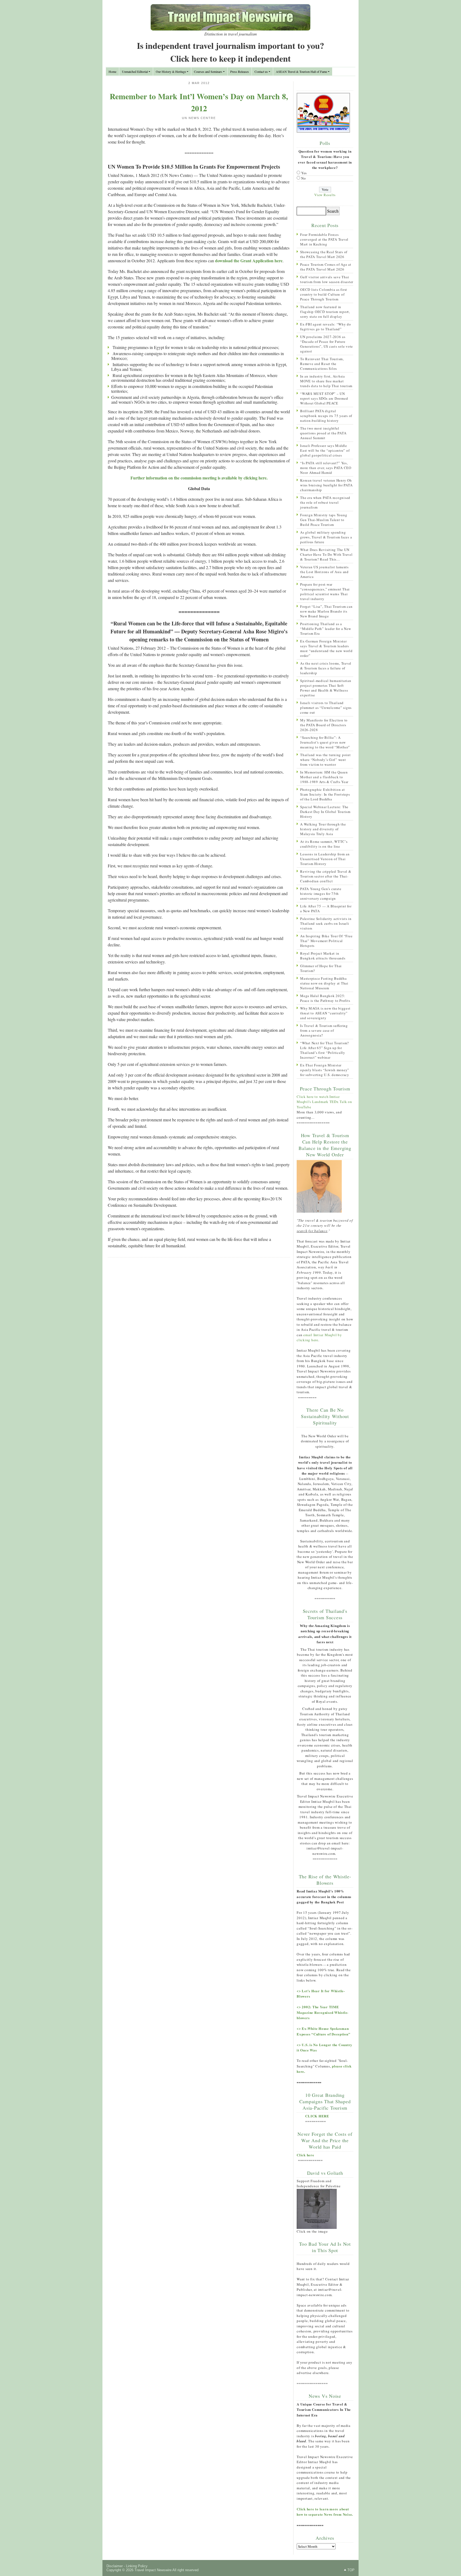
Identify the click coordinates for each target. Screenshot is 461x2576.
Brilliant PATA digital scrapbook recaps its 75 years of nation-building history (326, 416)
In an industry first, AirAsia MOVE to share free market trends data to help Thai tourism (326, 381)
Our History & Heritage (171, 72)
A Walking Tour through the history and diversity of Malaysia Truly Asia (323, 829)
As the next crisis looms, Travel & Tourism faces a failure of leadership (326, 668)
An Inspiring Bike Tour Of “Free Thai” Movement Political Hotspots (326, 941)
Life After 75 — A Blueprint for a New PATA (326, 908)
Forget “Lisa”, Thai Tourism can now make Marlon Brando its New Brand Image (326, 611)
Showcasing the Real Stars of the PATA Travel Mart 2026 (324, 254)
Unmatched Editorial (135, 72)
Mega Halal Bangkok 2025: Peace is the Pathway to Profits (325, 998)
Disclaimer (115, 2566)
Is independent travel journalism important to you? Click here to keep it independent (230, 52)
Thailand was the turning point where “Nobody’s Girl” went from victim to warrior (325, 760)
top (351, 2570)
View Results (325, 195)
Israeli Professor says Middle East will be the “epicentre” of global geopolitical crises (325, 450)
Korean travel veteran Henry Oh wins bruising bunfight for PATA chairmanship (326, 485)
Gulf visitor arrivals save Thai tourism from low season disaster (327, 279)
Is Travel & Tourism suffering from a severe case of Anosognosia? (324, 1030)
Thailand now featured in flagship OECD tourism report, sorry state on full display (325, 312)
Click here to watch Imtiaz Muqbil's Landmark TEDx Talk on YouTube (324, 1102)
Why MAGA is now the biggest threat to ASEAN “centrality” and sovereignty (325, 1013)
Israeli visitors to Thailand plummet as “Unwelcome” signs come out (326, 708)
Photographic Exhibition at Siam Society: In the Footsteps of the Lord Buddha (325, 794)
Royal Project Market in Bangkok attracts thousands (323, 956)
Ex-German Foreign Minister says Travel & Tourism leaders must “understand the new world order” (326, 648)
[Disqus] (199, 1331)
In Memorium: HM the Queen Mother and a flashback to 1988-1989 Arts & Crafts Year (324, 777)
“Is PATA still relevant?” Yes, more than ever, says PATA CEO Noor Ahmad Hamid (326, 468)
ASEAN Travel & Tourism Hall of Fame (301, 72)
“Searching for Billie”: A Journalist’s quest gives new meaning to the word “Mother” (325, 742)
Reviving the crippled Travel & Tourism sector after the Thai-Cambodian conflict (326, 876)
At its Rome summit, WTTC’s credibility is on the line (324, 844)
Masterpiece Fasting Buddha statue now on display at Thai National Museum (324, 983)
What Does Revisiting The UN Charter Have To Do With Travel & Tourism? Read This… (326, 554)
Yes (304, 173)
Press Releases (240, 72)
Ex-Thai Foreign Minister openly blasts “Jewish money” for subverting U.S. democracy (325, 1070)
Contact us (261, 72)
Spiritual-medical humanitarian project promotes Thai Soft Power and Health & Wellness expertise (326, 688)
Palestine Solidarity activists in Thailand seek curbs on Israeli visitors (326, 923)
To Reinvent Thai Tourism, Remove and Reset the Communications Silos (322, 364)
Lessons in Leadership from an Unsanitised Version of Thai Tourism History (325, 859)
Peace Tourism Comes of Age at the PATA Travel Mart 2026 (326, 267)
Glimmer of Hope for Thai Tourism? (321, 968)
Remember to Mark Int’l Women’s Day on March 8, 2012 (199, 102)
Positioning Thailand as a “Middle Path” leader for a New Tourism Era (326, 629)
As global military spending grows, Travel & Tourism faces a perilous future (326, 537)
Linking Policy (137, 2566)
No (304, 178)
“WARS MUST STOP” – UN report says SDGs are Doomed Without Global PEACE (324, 398)
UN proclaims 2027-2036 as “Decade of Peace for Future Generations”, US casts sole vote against (327, 344)
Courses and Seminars (208, 72)
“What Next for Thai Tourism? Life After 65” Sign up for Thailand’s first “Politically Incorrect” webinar (325, 1050)
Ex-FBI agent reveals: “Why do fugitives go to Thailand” (326, 327)
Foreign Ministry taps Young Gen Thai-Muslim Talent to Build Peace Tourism (324, 520)
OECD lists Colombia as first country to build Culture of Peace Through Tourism (324, 294)
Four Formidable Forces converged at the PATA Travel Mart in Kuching (324, 239)
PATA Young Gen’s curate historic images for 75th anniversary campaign (321, 894)
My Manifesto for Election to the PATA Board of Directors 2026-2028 (324, 725)
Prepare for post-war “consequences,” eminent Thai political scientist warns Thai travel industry (325, 592)
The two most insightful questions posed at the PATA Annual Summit (323, 433)
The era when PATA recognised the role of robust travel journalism (325, 502)
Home (112, 72)
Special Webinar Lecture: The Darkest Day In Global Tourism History (325, 812)
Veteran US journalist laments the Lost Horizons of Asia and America (324, 572)
